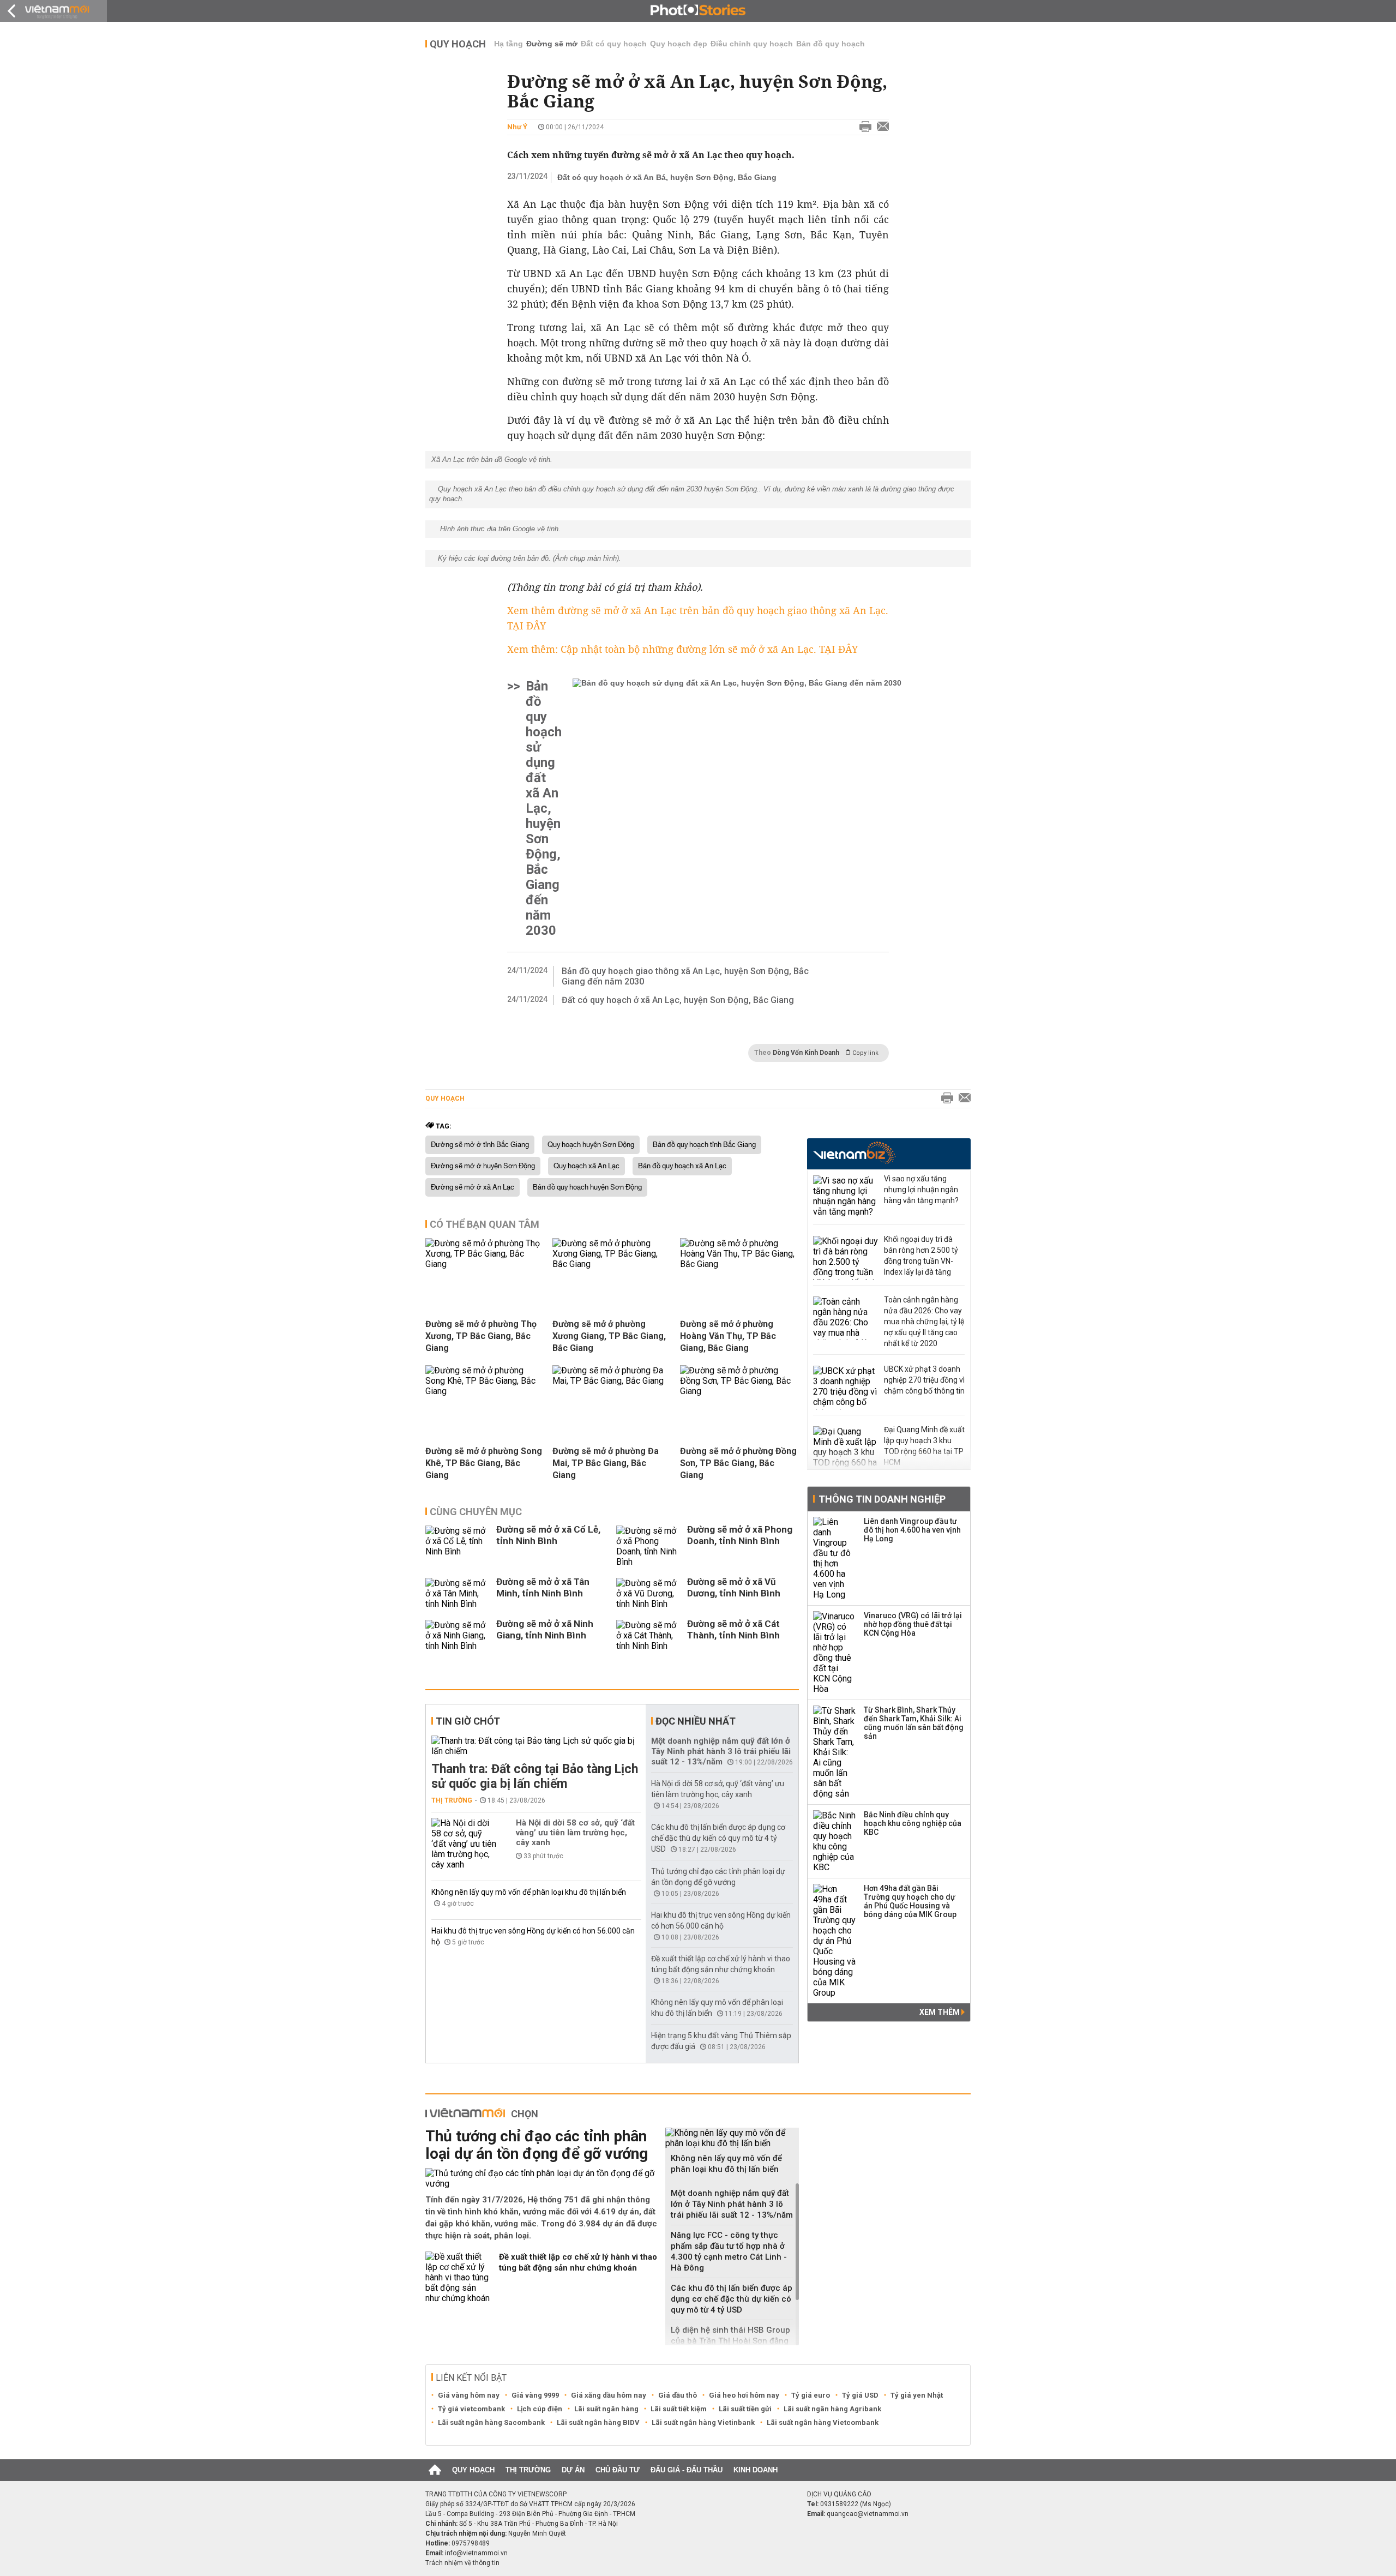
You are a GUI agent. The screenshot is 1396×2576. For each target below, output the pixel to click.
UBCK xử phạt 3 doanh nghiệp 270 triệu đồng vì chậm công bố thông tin (924, 1380)
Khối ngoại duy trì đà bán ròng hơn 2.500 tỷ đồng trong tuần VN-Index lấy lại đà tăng (921, 1256)
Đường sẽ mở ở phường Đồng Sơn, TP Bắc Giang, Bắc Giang (738, 1463)
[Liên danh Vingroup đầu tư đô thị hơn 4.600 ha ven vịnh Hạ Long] (835, 1558)
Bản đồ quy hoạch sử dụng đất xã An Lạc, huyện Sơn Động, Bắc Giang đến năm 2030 (544, 808)
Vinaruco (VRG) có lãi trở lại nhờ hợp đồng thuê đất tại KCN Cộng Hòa (913, 1624)
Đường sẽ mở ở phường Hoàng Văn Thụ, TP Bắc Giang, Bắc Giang (728, 1336)
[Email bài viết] (880, 127)
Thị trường (452, 1800)
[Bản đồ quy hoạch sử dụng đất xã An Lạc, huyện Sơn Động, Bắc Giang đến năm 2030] (737, 808)
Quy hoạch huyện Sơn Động (591, 1145)
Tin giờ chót (468, 1721)
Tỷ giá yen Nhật (917, 2395)
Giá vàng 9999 (535, 2395)
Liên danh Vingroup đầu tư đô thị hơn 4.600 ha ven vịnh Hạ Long (912, 1530)
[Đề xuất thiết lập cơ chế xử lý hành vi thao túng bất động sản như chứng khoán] (458, 2277)
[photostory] (698, 11)
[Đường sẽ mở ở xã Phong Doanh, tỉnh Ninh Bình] (649, 1546)
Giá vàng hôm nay (469, 2395)
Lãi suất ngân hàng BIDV (598, 2422)
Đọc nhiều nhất (696, 1721)
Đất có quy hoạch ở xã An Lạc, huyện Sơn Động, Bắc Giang (678, 1000)
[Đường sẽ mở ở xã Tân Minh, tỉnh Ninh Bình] (458, 1593)
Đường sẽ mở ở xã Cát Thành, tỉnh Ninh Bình (733, 1629)
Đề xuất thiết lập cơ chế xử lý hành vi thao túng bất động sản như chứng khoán (578, 2262)
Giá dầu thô (678, 2395)
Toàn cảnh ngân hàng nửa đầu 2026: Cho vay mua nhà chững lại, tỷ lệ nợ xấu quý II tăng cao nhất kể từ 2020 (924, 1322)
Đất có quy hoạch (614, 44)
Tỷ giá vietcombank (471, 2409)
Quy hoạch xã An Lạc (586, 1166)
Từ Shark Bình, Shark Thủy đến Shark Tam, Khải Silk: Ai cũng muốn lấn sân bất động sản (914, 1723)
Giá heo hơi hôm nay (744, 2395)
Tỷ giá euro (811, 2395)
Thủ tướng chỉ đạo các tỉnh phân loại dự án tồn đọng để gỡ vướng (537, 2145)
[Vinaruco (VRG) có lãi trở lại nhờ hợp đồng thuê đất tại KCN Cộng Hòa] (835, 1653)
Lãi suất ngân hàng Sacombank (491, 2422)
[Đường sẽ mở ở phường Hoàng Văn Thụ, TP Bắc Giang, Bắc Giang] (739, 1264)
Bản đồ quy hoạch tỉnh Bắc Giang (704, 1145)
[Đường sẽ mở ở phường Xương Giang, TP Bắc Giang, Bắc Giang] (612, 1264)
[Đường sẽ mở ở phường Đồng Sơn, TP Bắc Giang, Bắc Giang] (739, 1391)
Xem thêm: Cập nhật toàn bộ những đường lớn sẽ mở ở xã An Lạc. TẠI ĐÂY (682, 649)
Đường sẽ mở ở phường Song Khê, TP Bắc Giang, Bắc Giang (484, 1463)
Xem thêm (940, 2012)
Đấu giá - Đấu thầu (687, 2470)
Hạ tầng (509, 44)
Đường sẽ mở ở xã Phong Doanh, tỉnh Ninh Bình (740, 1535)
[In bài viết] (863, 127)
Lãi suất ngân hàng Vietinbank (703, 2422)
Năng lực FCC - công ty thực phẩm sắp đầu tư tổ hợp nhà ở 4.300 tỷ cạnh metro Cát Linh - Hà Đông (729, 2251)
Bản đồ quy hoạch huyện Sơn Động (587, 1187)
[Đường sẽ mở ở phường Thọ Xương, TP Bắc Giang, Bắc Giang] (485, 1264)
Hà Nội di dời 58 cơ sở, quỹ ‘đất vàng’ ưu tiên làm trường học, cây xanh (575, 1833)
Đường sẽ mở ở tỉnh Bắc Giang (480, 1145)
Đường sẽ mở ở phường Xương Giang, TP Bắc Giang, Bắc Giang (609, 1336)
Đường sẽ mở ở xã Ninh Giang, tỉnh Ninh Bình (545, 1629)
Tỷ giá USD (860, 2395)
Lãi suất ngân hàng (606, 2409)
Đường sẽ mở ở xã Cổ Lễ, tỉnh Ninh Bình (548, 1535)
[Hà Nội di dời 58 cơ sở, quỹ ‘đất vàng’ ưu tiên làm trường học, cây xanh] (464, 1844)
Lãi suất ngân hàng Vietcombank (823, 2422)
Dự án (573, 2470)
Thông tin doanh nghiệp (882, 1499)
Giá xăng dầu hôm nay (609, 2395)
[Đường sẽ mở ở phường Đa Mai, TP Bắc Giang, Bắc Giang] (612, 1381)
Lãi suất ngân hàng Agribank (832, 2409)
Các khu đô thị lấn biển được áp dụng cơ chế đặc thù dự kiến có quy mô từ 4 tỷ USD (718, 1838)
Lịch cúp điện (540, 2409)
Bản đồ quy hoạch (831, 44)
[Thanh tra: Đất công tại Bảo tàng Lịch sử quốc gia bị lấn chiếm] (536, 1746)
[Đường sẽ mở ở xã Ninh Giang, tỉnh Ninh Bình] (458, 1635)
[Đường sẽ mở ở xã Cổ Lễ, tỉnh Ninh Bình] (458, 1546)
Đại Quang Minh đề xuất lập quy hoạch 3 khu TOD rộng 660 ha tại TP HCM (924, 1446)
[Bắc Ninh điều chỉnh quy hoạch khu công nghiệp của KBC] (835, 1841)
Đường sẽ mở (552, 44)
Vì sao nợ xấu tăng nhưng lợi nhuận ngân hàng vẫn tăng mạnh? (921, 1190)
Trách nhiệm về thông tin (462, 2563)
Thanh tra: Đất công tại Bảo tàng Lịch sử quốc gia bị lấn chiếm (535, 1776)
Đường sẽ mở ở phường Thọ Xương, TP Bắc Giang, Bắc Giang (481, 1336)
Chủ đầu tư (618, 2470)
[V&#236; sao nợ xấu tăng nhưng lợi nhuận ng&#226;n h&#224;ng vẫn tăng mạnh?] (846, 1197)
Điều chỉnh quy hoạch (752, 44)
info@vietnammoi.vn (476, 2553)
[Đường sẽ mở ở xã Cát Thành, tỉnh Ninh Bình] (649, 1635)
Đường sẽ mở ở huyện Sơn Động (483, 1166)
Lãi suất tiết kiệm (679, 2409)
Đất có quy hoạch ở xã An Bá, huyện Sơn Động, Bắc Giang (667, 177)
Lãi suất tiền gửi (745, 2409)
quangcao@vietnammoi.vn (868, 2514)
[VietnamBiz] (854, 1153)
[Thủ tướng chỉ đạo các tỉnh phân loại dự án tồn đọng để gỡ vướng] (541, 2178)
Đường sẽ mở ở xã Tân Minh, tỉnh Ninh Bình (543, 1587)
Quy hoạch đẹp (679, 44)
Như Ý (517, 127)
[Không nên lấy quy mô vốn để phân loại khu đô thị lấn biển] (732, 2138)
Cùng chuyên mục (476, 1512)
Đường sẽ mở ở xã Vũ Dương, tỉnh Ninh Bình (734, 1587)
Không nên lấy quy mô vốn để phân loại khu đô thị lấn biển (529, 1892)
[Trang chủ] (435, 2470)
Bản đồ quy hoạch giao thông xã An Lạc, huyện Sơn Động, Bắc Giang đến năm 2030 (685, 976)
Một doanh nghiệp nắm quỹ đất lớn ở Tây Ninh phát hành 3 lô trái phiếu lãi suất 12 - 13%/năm (721, 1751)
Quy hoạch (458, 44)
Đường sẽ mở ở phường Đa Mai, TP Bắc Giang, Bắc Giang (606, 1463)
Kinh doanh (756, 2470)
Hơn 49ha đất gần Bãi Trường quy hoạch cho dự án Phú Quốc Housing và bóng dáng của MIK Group (910, 1901)
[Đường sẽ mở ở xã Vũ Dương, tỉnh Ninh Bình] (649, 1593)
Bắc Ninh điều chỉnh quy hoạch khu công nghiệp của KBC (913, 1823)
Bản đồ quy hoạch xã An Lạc (682, 1166)
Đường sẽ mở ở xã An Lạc (473, 1187)
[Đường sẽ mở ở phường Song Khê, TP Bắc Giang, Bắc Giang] (485, 1391)
